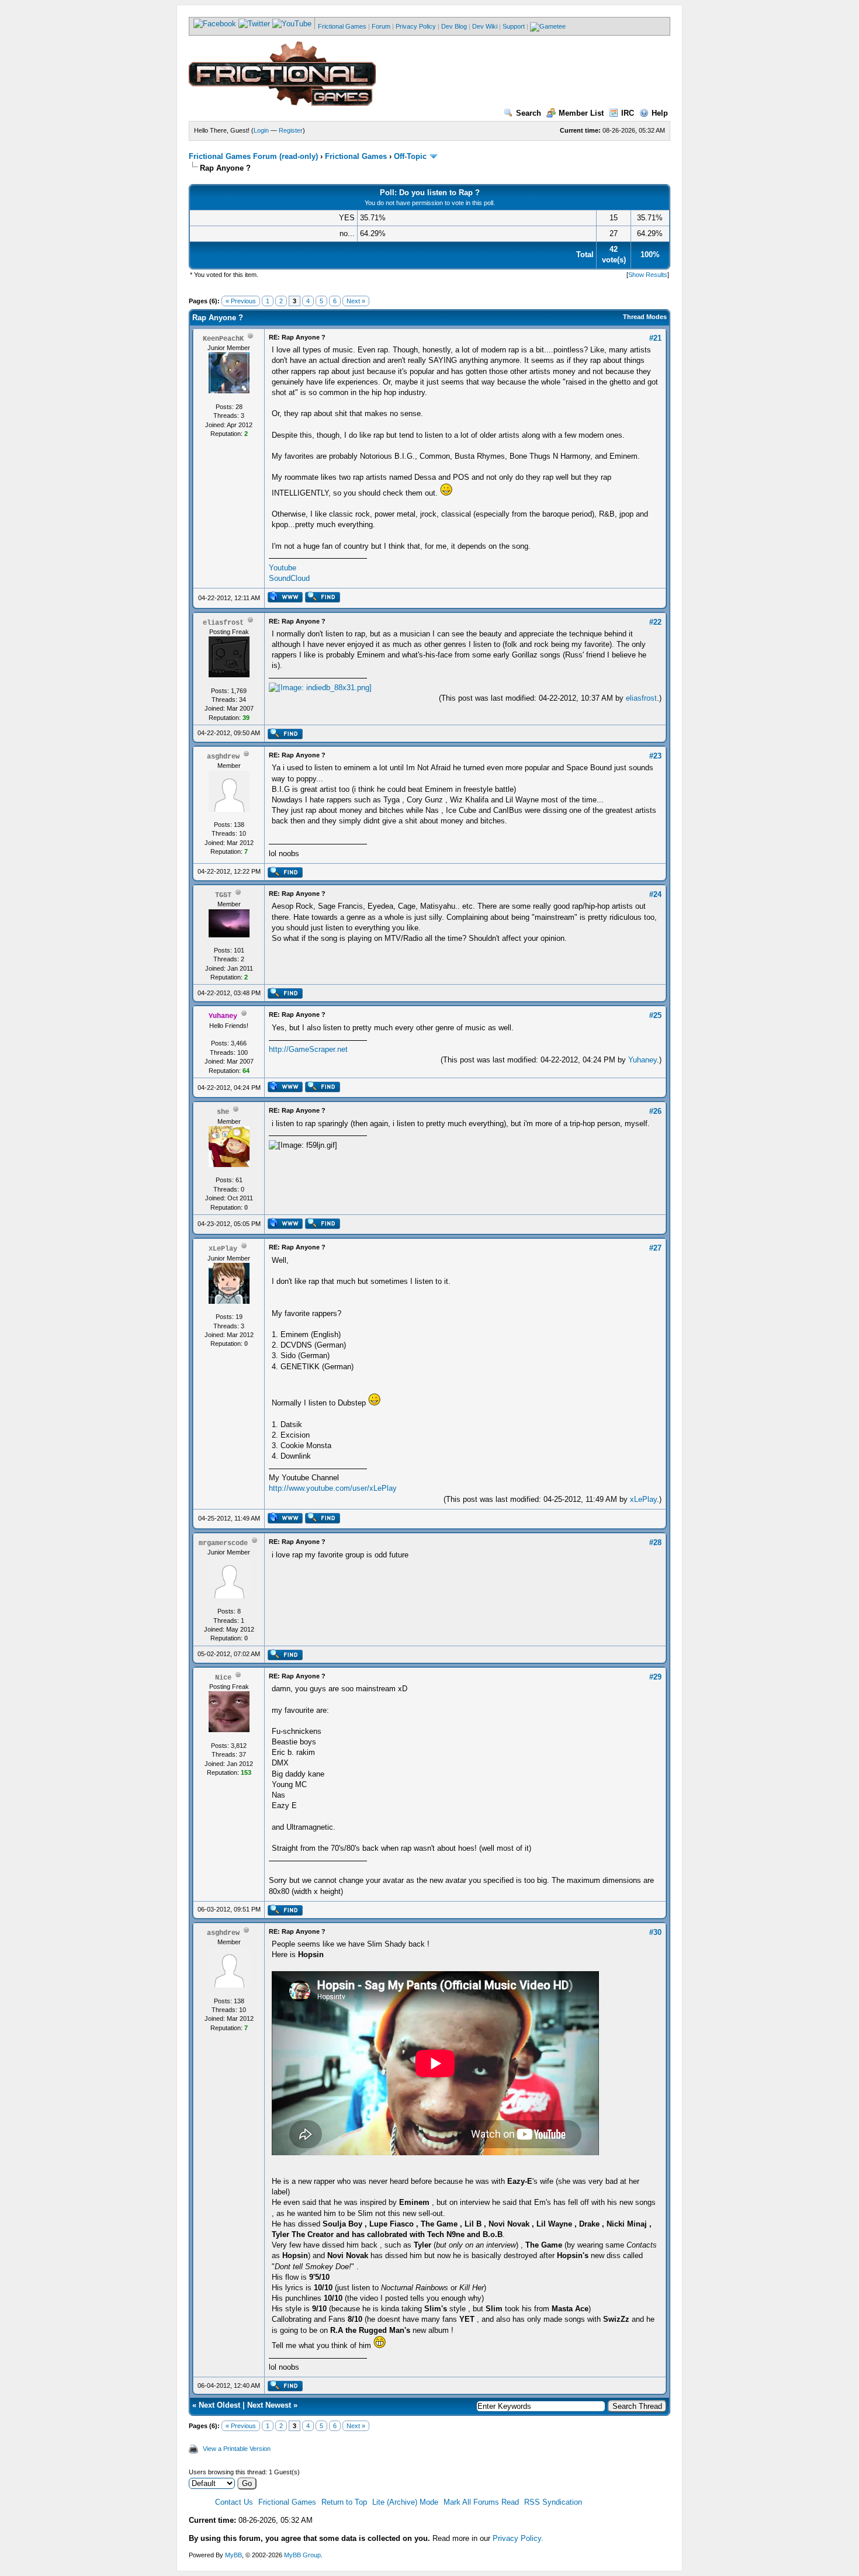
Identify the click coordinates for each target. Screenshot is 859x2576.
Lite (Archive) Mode (405, 2502)
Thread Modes (645, 317)
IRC (628, 113)
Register (291, 130)
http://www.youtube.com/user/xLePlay (333, 1488)
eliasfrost (641, 698)
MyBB (233, 2555)
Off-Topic (410, 156)
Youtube (283, 568)
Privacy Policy (416, 26)
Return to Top (344, 2502)
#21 (655, 338)
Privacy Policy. (518, 2538)
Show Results (648, 275)
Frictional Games (342, 26)
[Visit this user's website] (285, 600)
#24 (655, 894)
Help (660, 113)
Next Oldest (219, 2405)
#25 (655, 1015)
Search (529, 113)
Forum (381, 26)
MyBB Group (302, 2555)
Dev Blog (454, 26)
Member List (581, 113)
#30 (655, 1932)
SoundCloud (289, 578)
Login (261, 130)
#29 (655, 1677)
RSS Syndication (553, 2502)
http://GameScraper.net (308, 1049)
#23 (655, 756)
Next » (356, 301)
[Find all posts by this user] (322, 600)
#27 (655, 1248)
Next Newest (269, 2405)
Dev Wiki (485, 26)
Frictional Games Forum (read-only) (253, 156)
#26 (655, 1111)
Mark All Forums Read (481, 2502)
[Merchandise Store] (548, 26)
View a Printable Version (237, 2449)
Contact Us (234, 2502)
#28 (655, 1543)
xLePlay (643, 1499)
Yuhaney (642, 1060)
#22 (655, 622)
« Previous (241, 301)
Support (514, 26)
